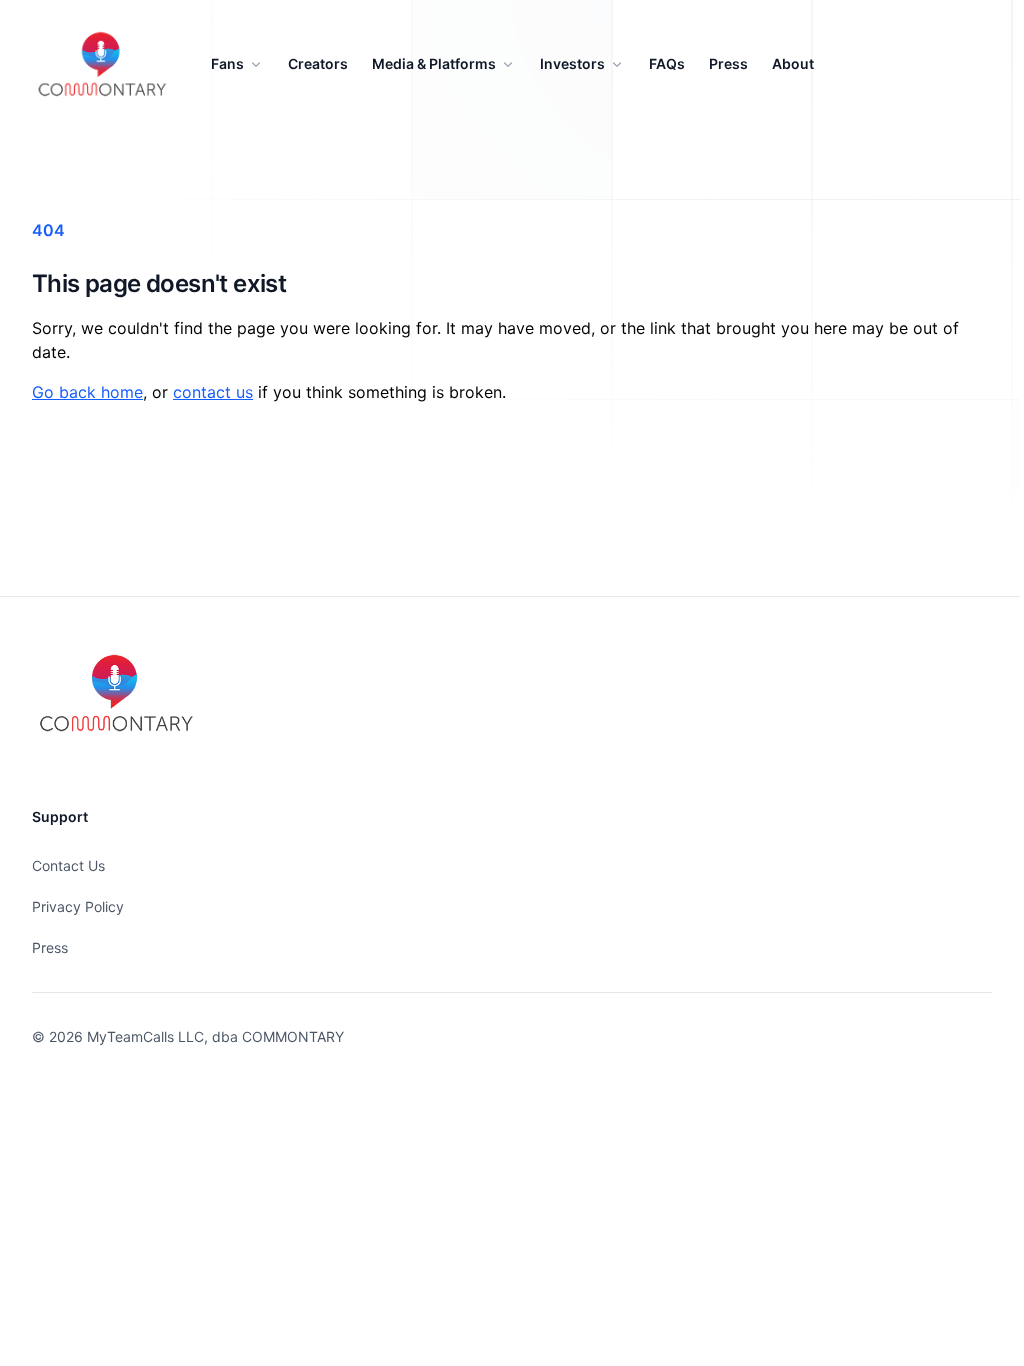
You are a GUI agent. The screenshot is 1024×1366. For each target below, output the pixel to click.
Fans (227, 63)
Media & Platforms (434, 63)
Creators (318, 63)
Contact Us (68, 865)
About (793, 63)
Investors (572, 63)
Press (728, 63)
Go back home (87, 392)
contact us (213, 392)
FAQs (667, 63)
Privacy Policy (78, 906)
